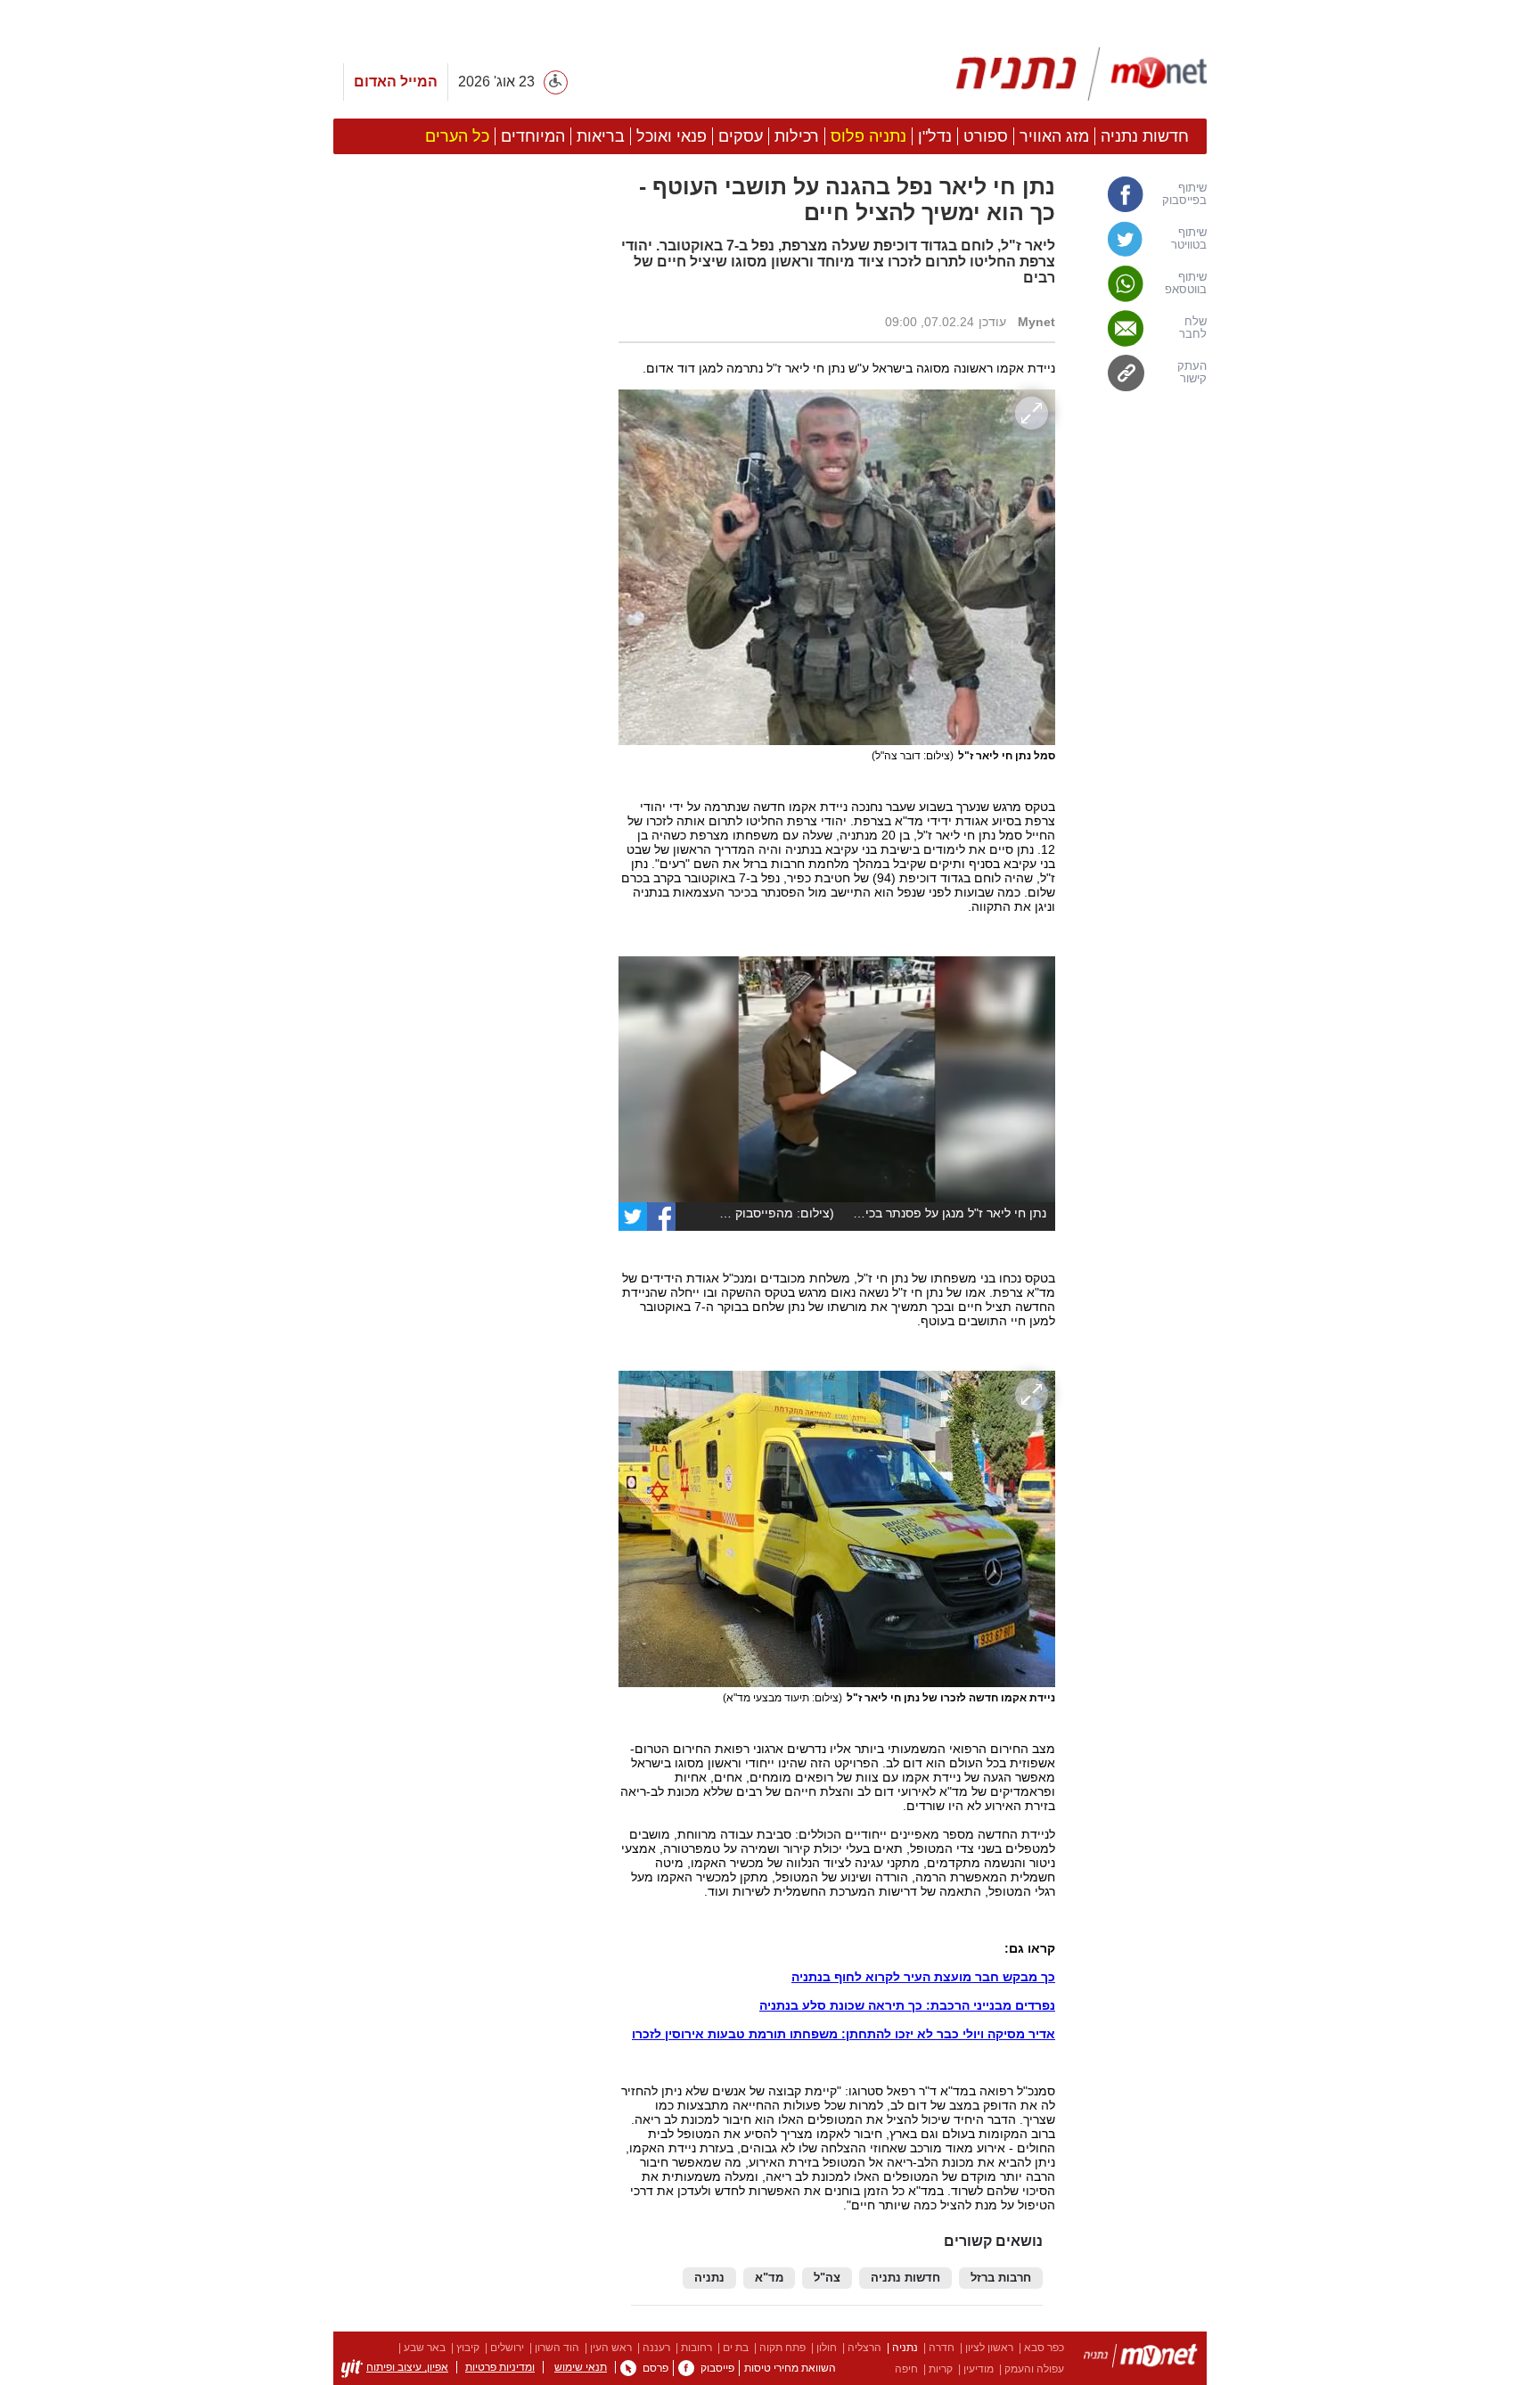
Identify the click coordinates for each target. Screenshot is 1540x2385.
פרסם (655, 2368)
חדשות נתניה (905, 2278)
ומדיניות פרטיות (500, 2367)
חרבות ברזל (1001, 2278)
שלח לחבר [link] (1193, 328)
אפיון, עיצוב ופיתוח (407, 2367)
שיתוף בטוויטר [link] (1189, 239)
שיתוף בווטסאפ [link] (1186, 283)
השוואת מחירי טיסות (790, 2368)
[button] (467, 1004)
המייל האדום (396, 82)
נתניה (709, 2278)
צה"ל (827, 2278)
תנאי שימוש (581, 2367)
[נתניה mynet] (1081, 74)
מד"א (769, 2278)
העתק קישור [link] (1192, 373)
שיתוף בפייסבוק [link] (1184, 194)
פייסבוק (717, 2368)
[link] (661, 1217)
